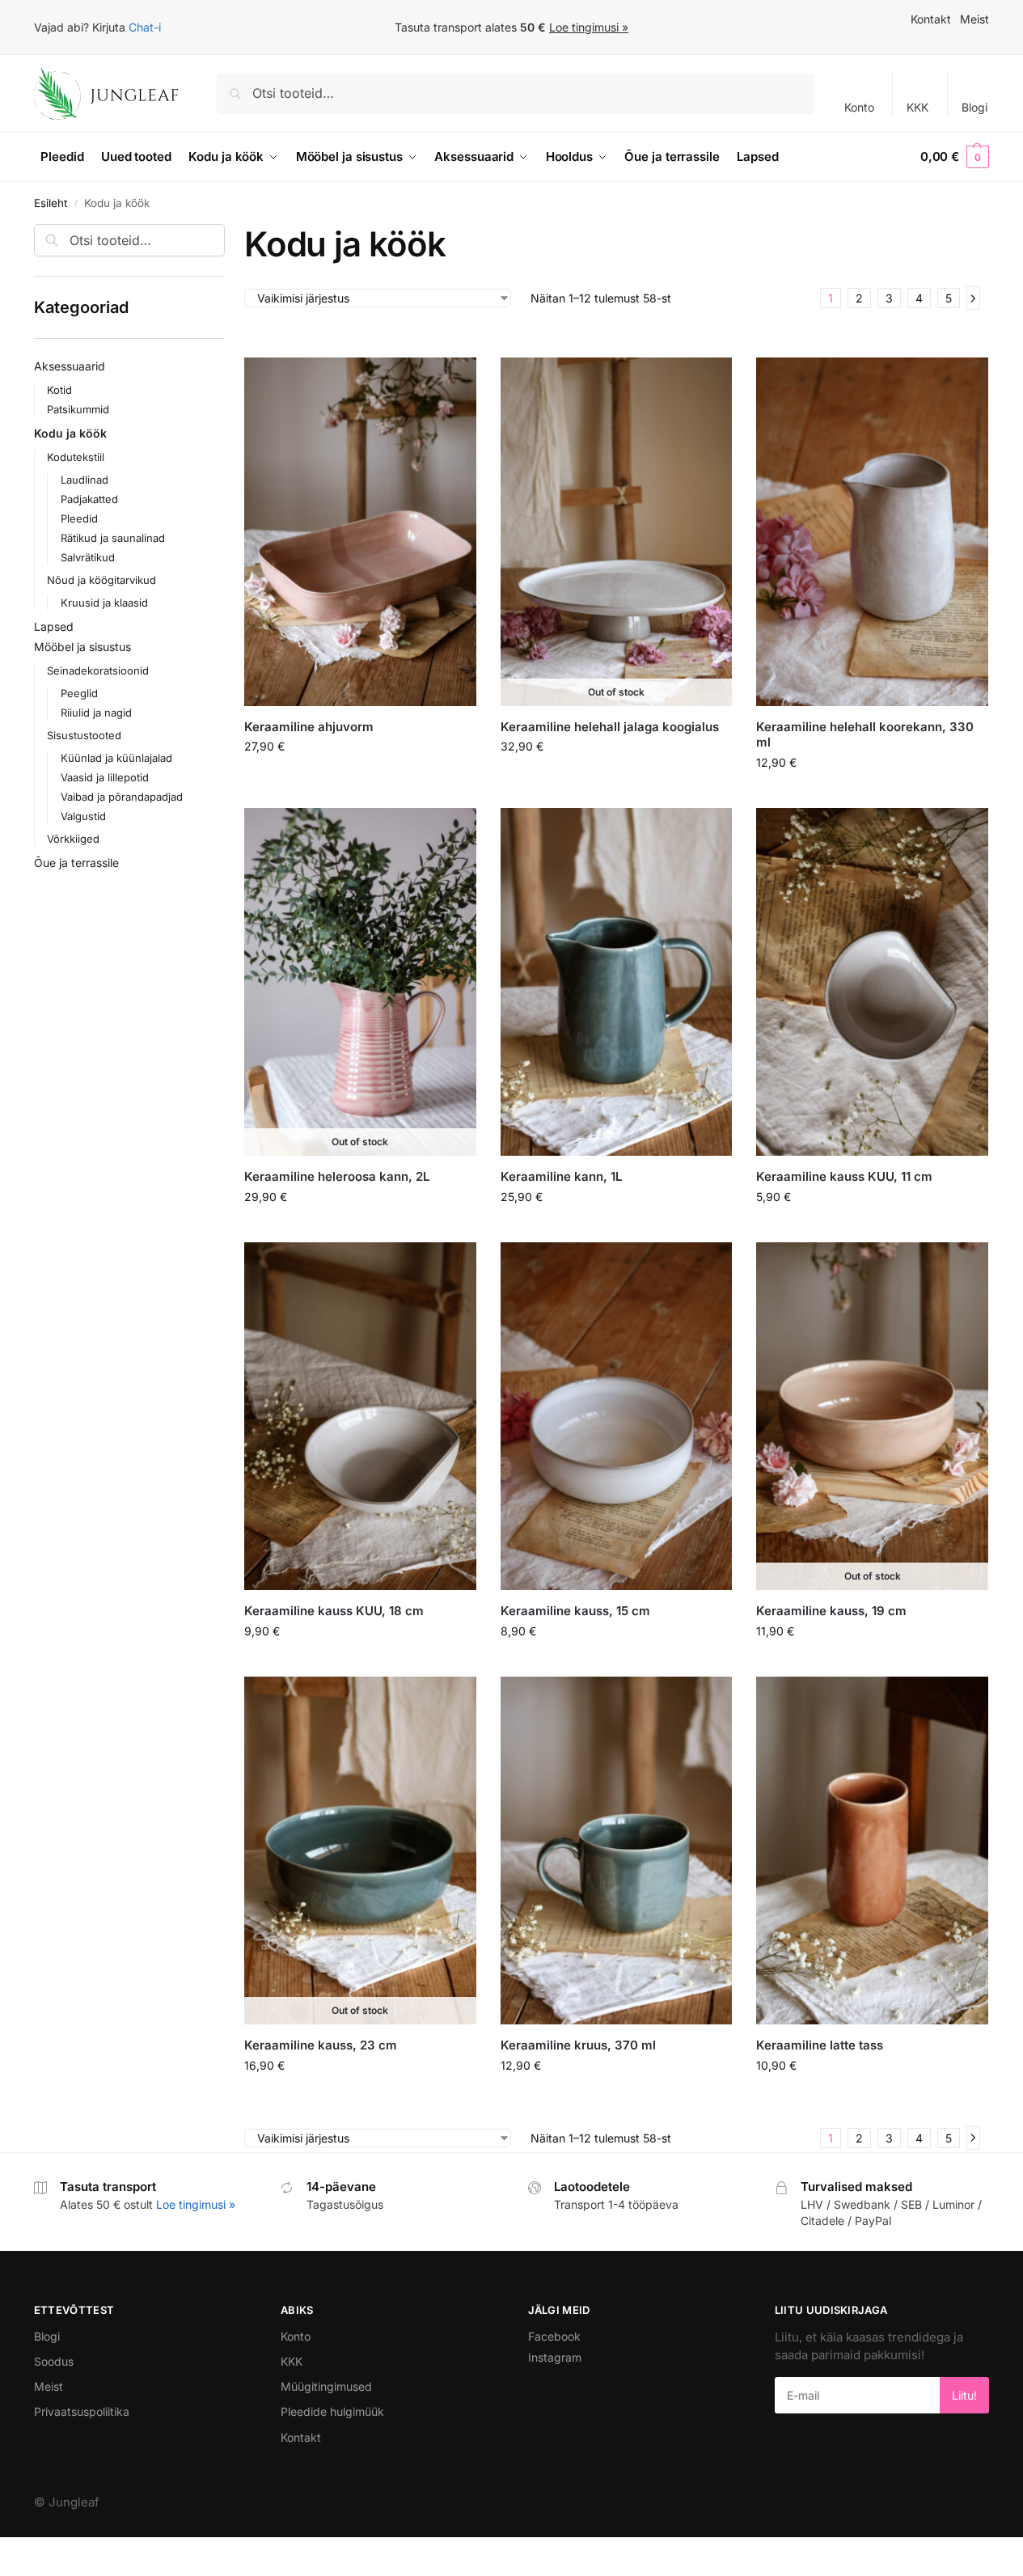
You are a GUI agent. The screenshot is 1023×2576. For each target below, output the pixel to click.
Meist (974, 19)
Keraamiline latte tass (820, 2045)
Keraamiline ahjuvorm (309, 727)
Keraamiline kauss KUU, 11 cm (844, 1176)
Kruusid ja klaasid (104, 603)
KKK (917, 107)
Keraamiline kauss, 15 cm (575, 1611)
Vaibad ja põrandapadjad (122, 797)
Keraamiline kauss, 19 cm (831, 1611)
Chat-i (145, 27)
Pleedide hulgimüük (332, 2411)
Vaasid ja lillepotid (105, 777)
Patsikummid (78, 409)
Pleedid (79, 518)
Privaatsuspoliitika (82, 2411)
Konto (859, 107)
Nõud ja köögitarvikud (101, 580)
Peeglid (79, 693)
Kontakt (931, 19)
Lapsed (54, 626)
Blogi (974, 107)
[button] (955, 157)
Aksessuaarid (70, 366)
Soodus (54, 2361)
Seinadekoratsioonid (98, 670)
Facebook (554, 2336)
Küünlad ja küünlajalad (116, 758)
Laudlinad (85, 480)
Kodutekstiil (76, 457)
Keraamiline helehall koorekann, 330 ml (865, 735)
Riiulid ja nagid (96, 713)
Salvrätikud (88, 557)
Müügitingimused (326, 2386)
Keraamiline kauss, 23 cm (321, 2045)
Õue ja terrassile (76, 863)
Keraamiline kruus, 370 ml (578, 2045)
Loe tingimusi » (589, 27)
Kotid (59, 390)
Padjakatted (89, 499)
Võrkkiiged (73, 839)
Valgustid (83, 816)
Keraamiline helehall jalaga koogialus (610, 727)
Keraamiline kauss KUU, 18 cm (334, 1611)
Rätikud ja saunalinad (113, 538)
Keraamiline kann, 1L (561, 1176)
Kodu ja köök (70, 433)
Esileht (51, 203)
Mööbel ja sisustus (82, 647)
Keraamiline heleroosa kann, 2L (337, 1176)
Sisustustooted (84, 735)
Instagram (555, 2357)
